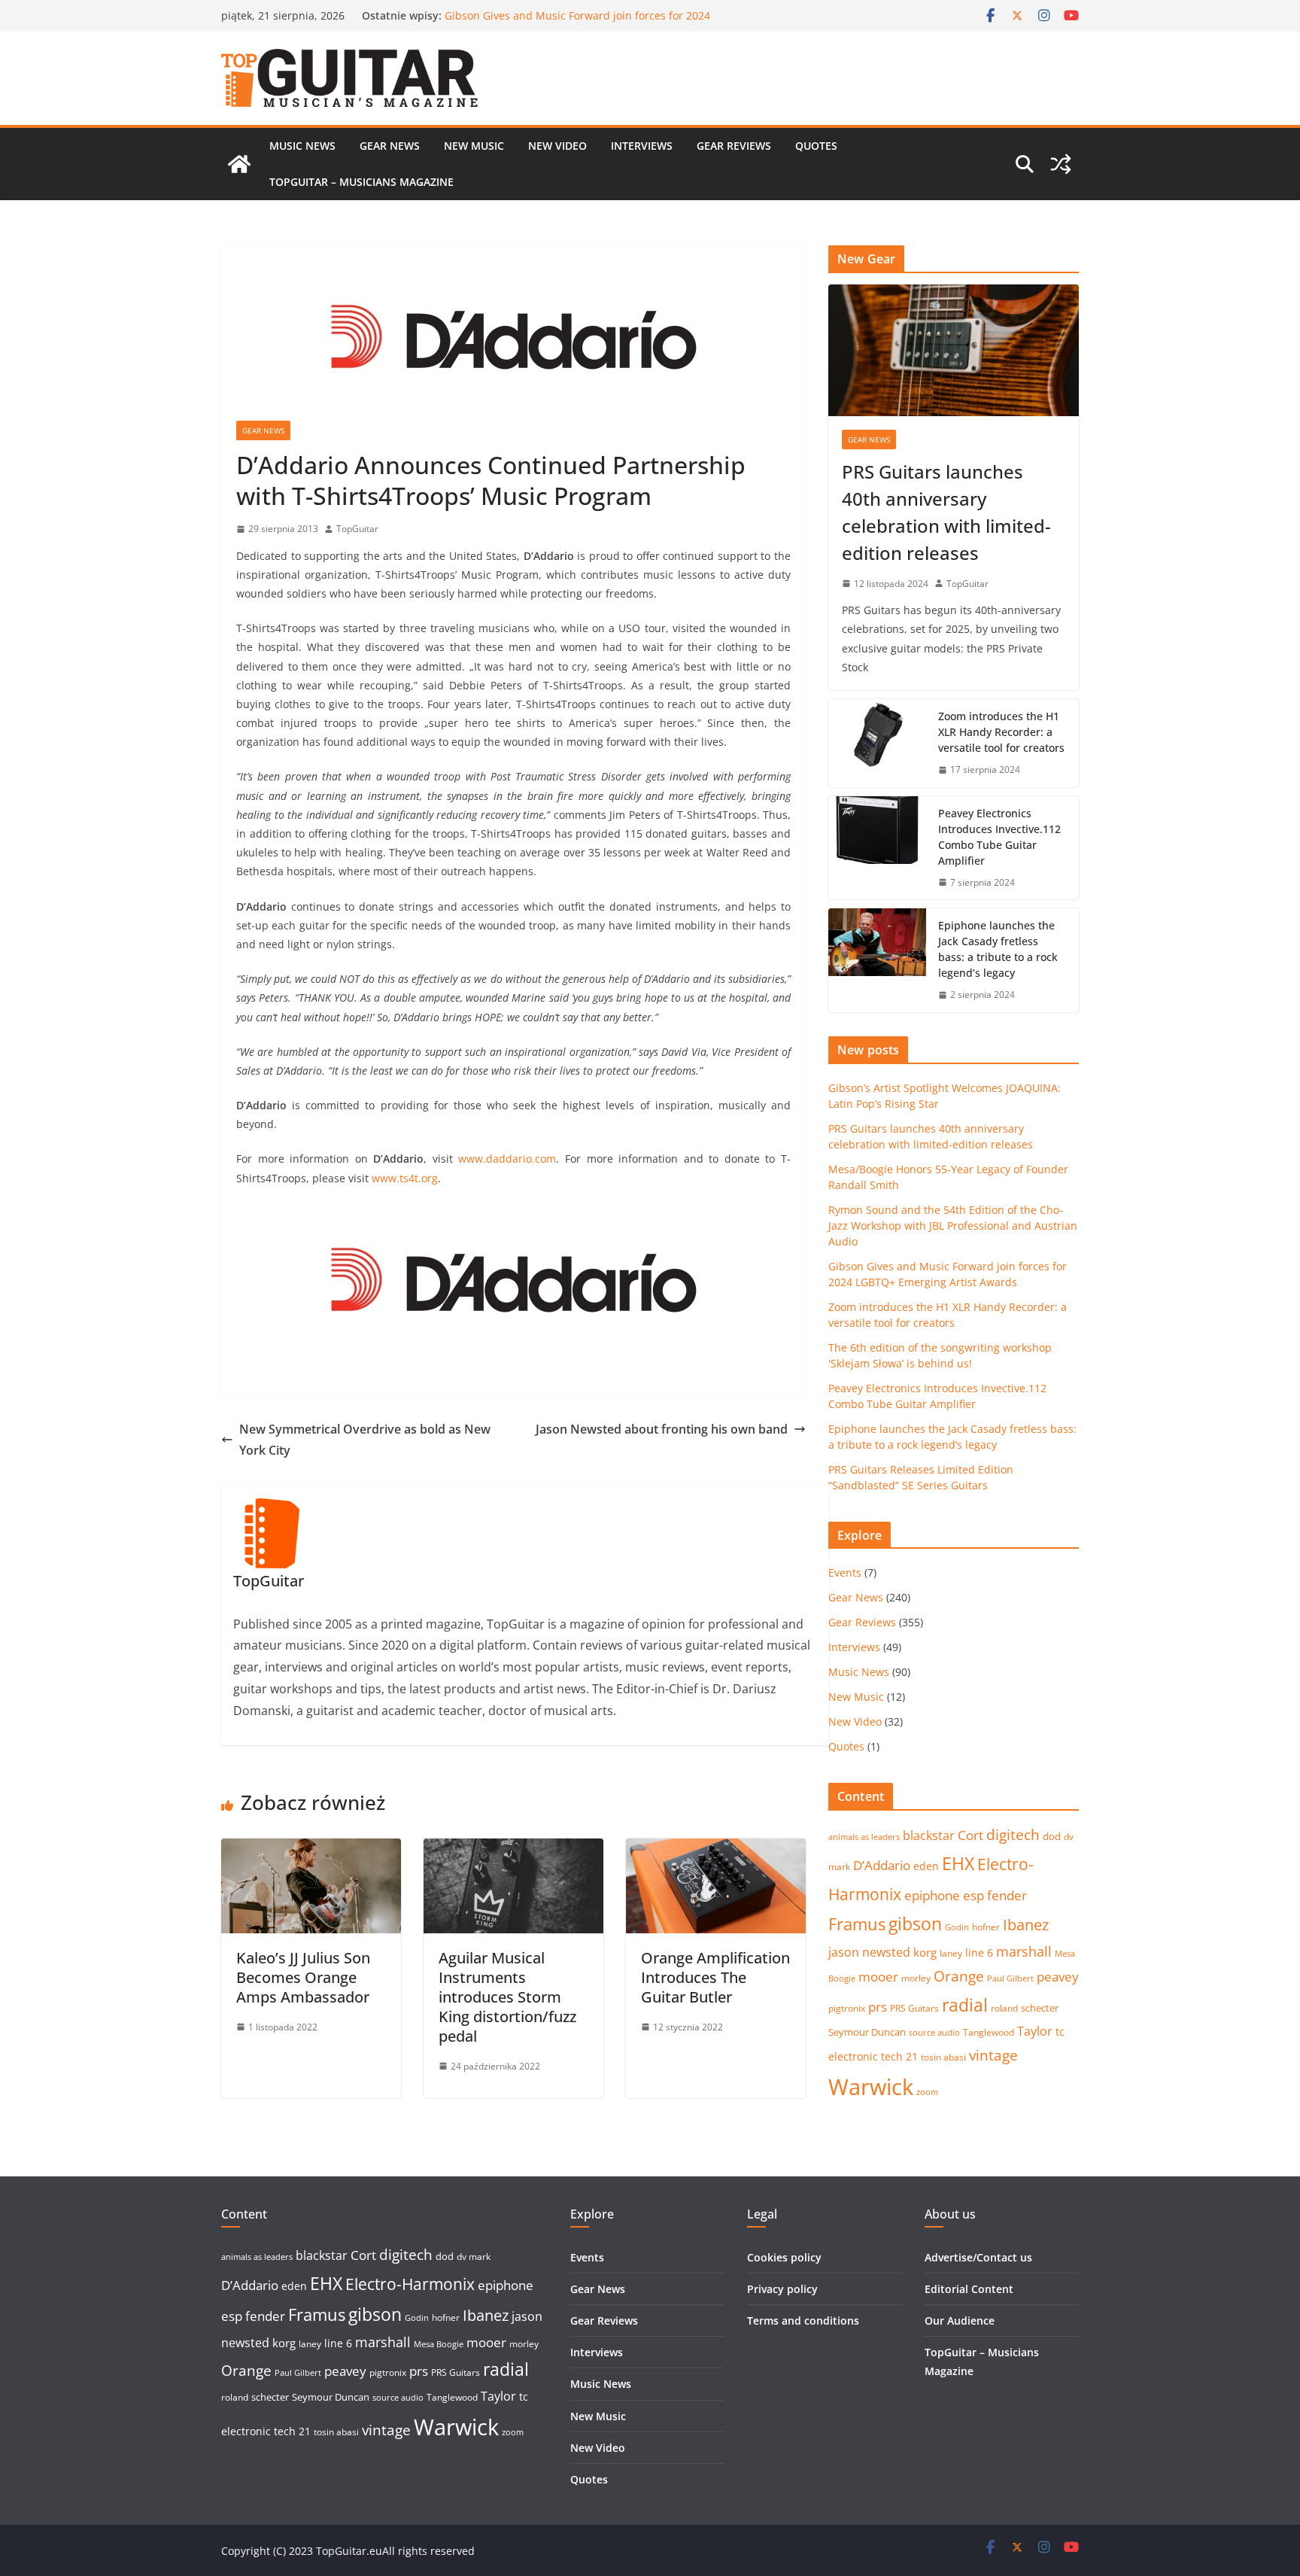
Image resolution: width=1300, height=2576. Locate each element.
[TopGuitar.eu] (239, 164)
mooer (878, 1977)
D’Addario (882, 1865)
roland (1004, 2008)
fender (1007, 1895)
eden (926, 1866)
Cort (970, 1835)
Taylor (1035, 2031)
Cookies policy (784, 2257)
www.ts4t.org (405, 1178)
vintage (993, 2055)
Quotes (816, 146)
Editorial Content (969, 2289)
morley (916, 1978)
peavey (1058, 1977)
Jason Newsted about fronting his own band (662, 1429)
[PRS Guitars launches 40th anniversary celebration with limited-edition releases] (954, 350)
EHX (958, 1863)
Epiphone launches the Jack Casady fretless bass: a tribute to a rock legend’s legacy (998, 949)
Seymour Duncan (867, 2032)
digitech (1013, 1835)
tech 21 (899, 2056)
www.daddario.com (507, 1159)
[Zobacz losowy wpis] (1061, 164)
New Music (474, 146)
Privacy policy (782, 2289)
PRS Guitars (914, 2008)
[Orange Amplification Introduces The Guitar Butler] (716, 1849)
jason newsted (869, 1952)
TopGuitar (357, 529)
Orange (959, 1976)
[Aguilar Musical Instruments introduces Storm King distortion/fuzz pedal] (513, 1849)
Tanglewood (989, 2032)
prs (878, 2007)
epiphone (932, 1895)
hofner (986, 1927)
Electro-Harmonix (410, 2284)
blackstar (929, 1835)
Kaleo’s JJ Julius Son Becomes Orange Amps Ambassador (303, 1977)
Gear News (390, 146)
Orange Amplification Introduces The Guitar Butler (715, 1977)
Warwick (871, 2087)
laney (951, 1953)
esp (973, 1895)
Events (845, 1572)
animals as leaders (864, 1837)
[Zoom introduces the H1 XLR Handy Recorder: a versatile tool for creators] (877, 743)
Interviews (642, 146)
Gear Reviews (734, 146)
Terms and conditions (803, 2321)
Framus (857, 1924)
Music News (302, 146)
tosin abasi (943, 2057)
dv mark (474, 2257)
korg (925, 1952)
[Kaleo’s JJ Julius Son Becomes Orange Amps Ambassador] (311, 1849)
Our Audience (960, 2321)
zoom (927, 2092)
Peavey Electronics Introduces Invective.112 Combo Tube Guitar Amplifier (999, 837)
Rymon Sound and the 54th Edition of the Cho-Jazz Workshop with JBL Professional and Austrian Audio (574, 23)
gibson (915, 1924)
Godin (957, 1927)
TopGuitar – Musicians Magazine (361, 182)
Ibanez (1026, 1925)
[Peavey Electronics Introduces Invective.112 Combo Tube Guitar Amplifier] (877, 848)
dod (1052, 1836)
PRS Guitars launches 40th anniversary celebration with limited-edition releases (946, 512)
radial (965, 2005)
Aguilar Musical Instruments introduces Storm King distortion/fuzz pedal (507, 1997)
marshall (1024, 1951)
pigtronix (847, 2008)
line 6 (979, 1953)
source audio (934, 2033)
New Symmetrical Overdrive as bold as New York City (365, 1440)
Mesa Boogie (439, 2344)
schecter (1040, 2008)
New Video (557, 146)
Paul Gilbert (1010, 1978)
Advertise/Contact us (978, 2257)
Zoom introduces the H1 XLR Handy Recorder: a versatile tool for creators (1001, 732)
